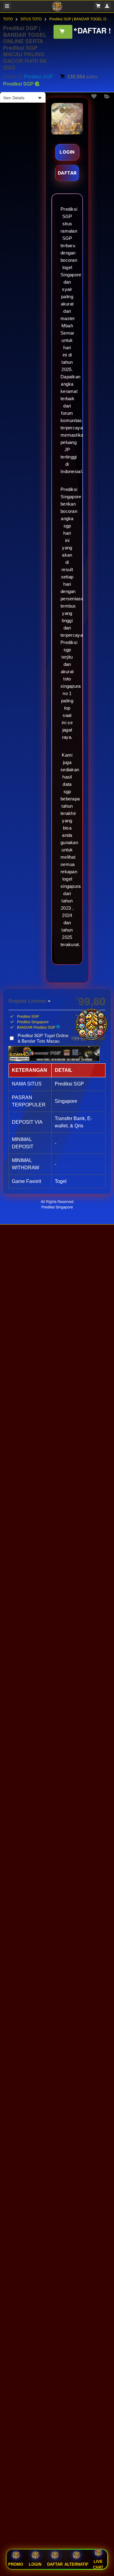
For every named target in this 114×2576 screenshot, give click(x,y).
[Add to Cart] (63, 32)
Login (35, 2564)
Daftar (55, 2564)
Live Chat (98, 2565)
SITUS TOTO (31, 19)
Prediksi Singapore (57, 1207)
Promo (16, 2564)
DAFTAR (67, 173)
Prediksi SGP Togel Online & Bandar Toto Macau (62, 1038)
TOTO (8, 19)
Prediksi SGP (39, 77)
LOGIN (67, 152)
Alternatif (76, 2564)
